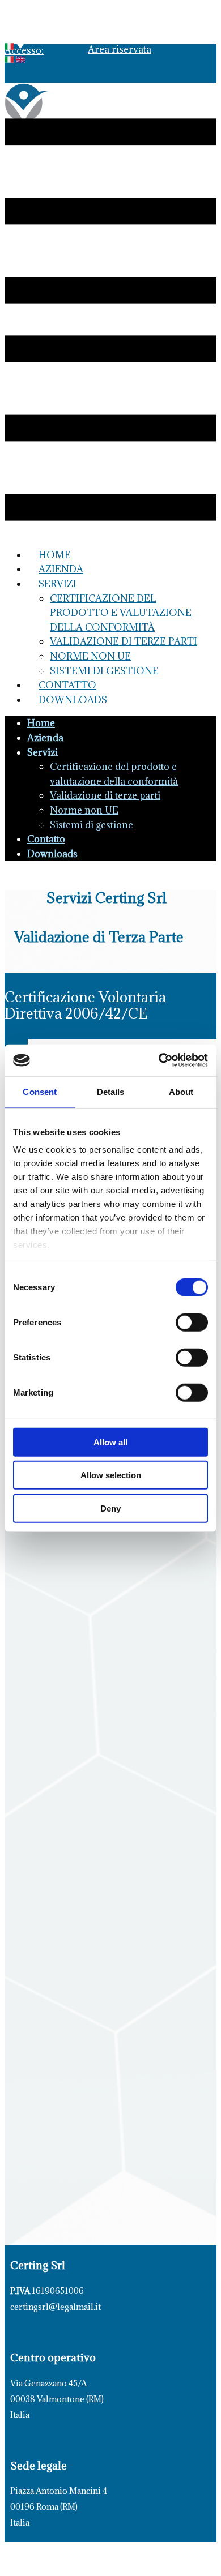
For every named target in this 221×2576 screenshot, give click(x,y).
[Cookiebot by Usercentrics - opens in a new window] (159, 1060)
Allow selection (111, 1475)
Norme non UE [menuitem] (90, 656)
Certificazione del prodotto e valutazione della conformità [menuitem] (121, 613)
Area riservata (120, 49)
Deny (110, 1508)
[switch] (192, 1322)
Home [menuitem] (55, 555)
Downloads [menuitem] (73, 700)
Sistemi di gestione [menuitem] (104, 671)
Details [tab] (111, 1091)
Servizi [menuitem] (58, 584)
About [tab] (181, 1091)
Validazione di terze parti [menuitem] (124, 641)
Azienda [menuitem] (61, 569)
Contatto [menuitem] (67, 685)
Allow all (110, 1442)
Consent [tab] (40, 1091)
